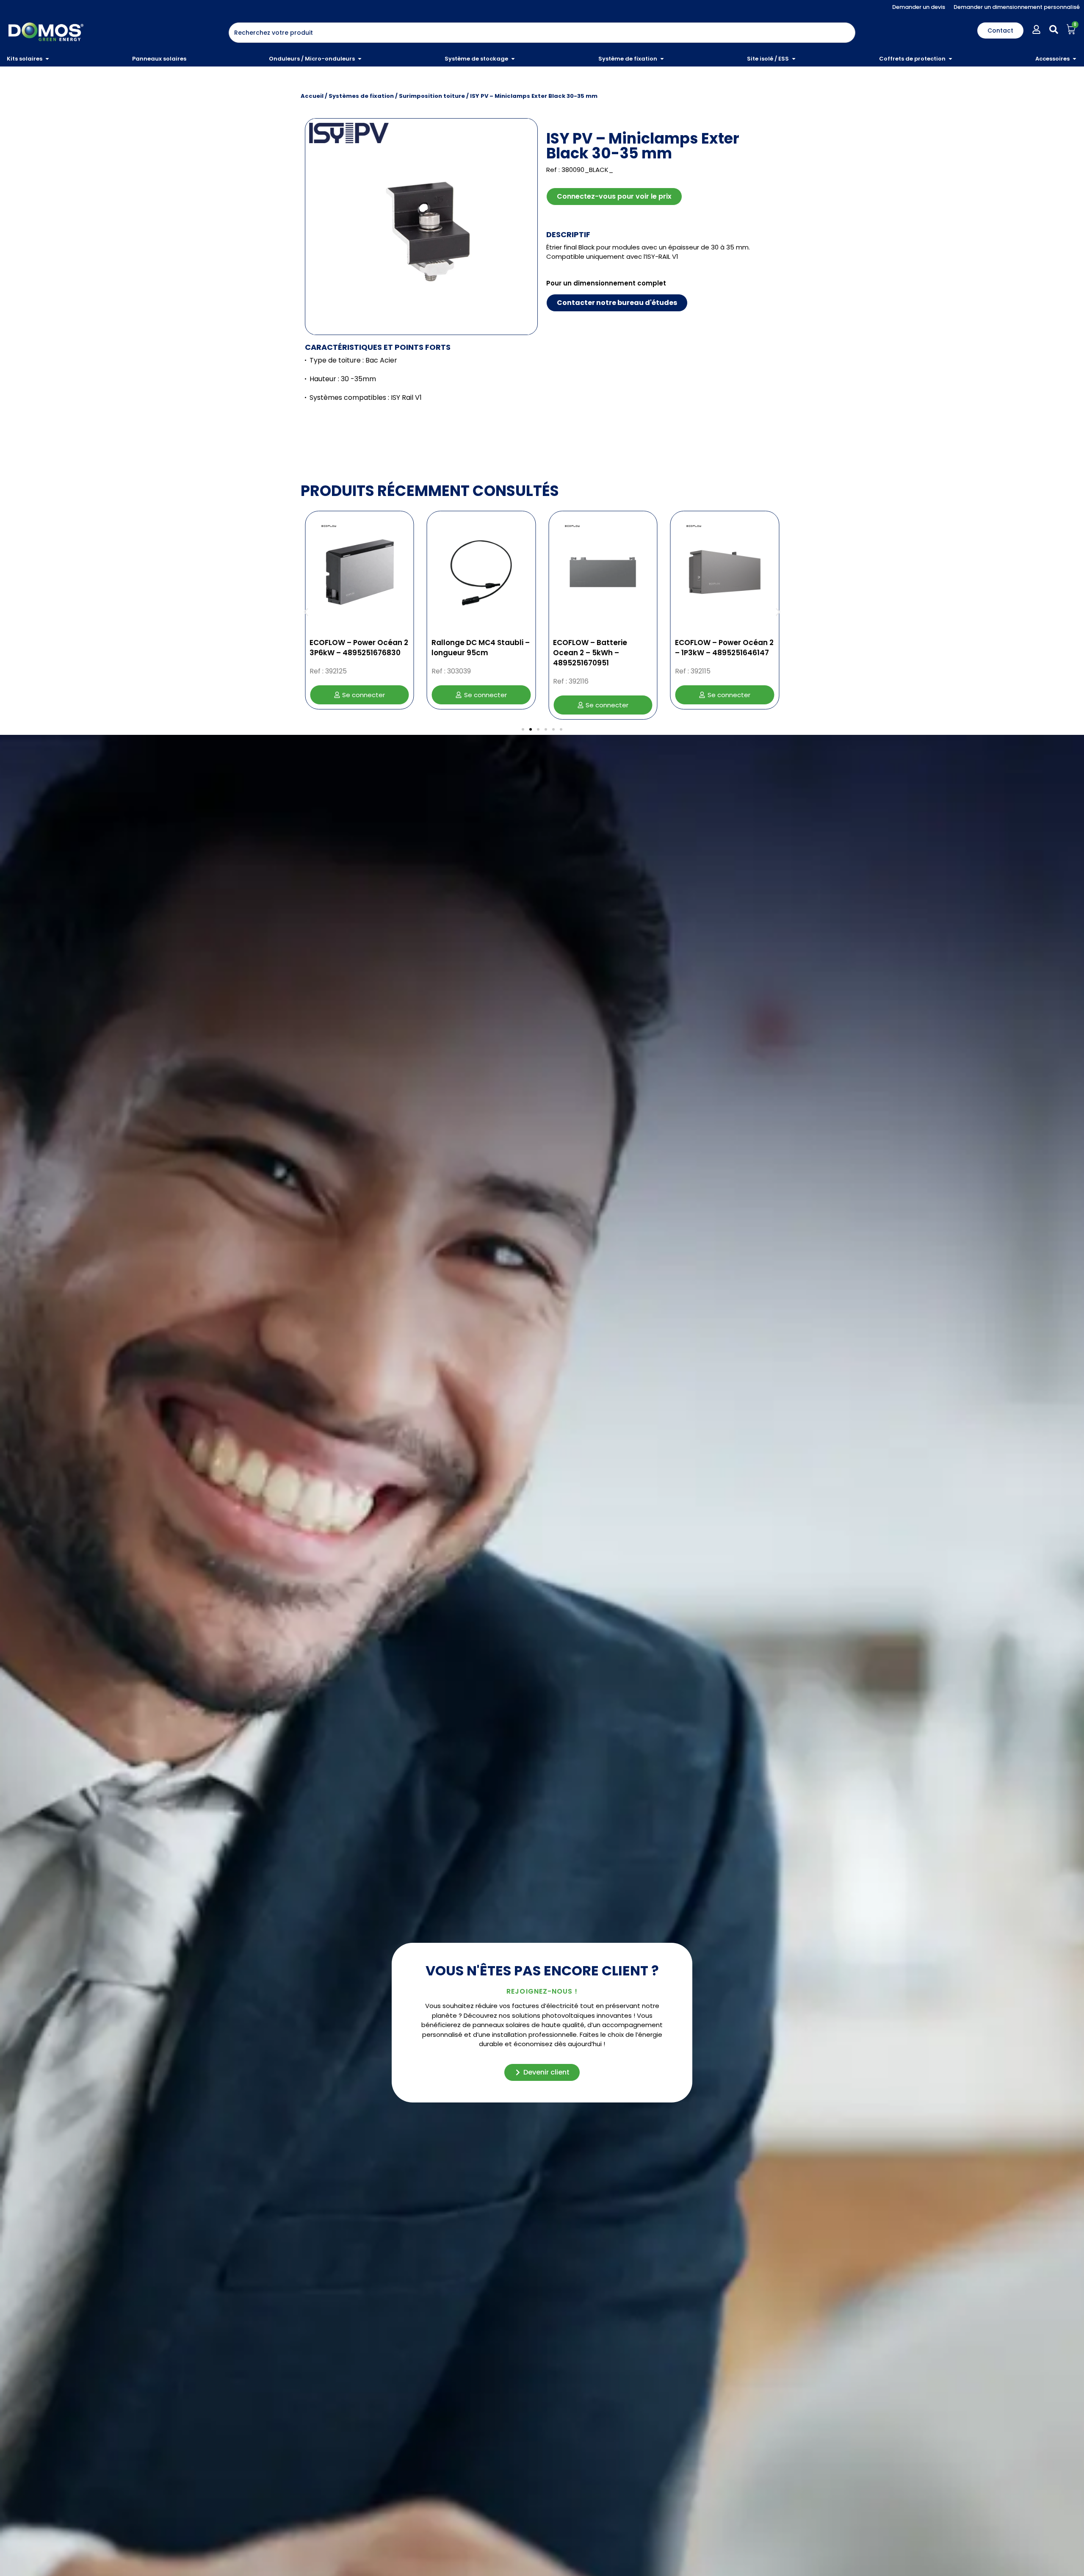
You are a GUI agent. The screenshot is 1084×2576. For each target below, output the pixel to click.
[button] (306, 612)
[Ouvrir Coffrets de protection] (950, 59)
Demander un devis (919, 7)
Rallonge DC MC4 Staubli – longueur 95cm (359, 648)
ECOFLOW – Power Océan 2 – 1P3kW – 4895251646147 (602, 648)
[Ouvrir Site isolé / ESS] (794, 59)
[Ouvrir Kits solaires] (47, 59)
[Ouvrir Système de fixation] (662, 59)
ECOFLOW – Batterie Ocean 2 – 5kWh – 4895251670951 (469, 653)
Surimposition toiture (432, 96)
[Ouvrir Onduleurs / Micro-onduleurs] (360, 59)
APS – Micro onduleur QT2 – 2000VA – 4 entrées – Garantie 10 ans (722, 653)
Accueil (312, 96)
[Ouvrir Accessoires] (1074, 59)
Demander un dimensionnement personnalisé (1017, 7)
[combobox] (542, 33)
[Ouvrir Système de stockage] (513, 59)
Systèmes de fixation (361, 96)
